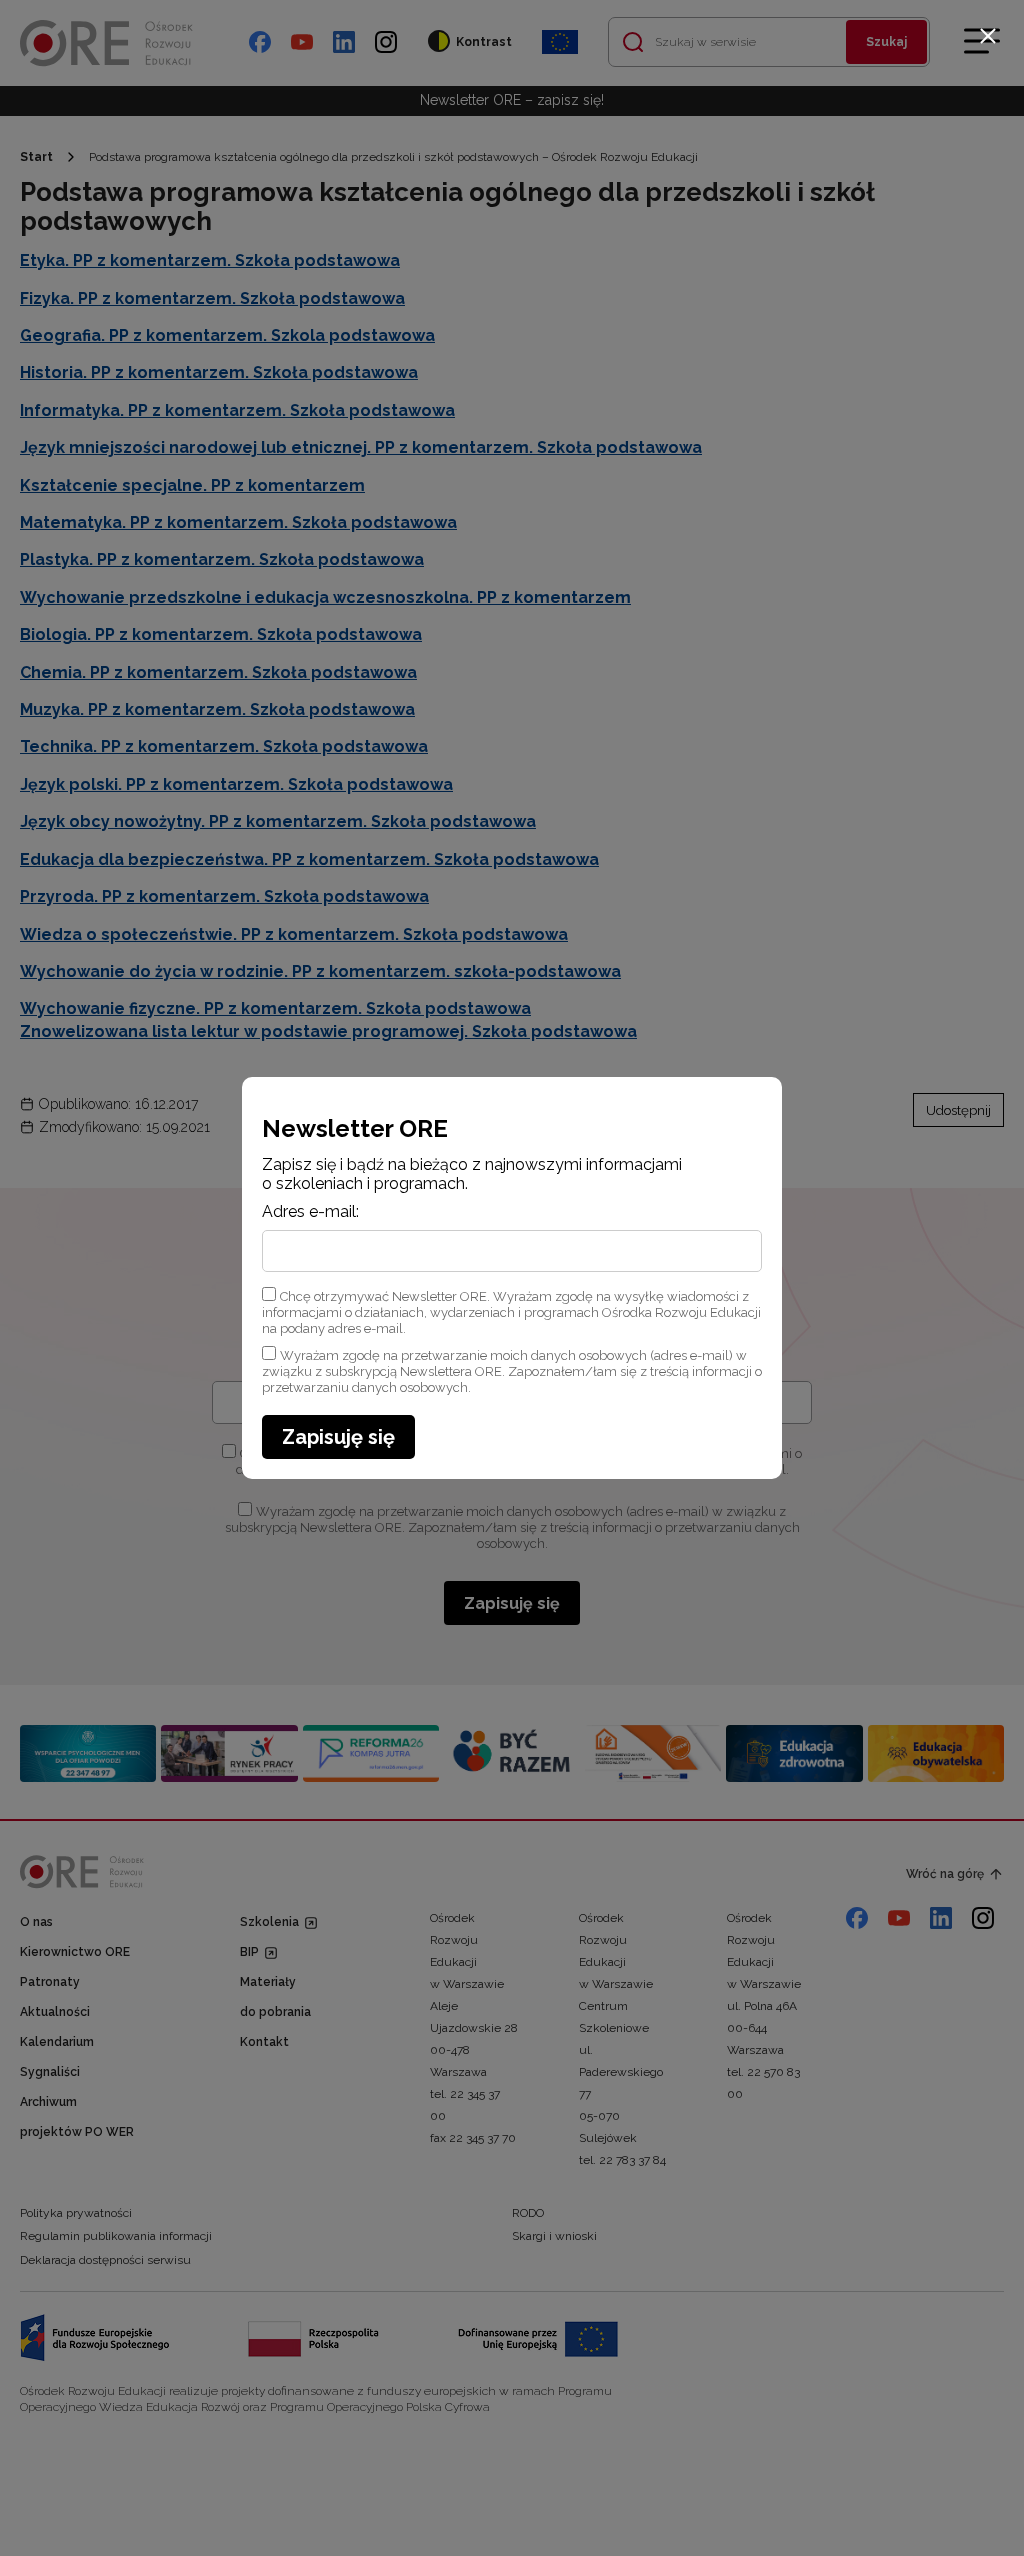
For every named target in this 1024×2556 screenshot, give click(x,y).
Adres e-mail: (310, 1212)
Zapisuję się (338, 1437)
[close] (988, 36)
